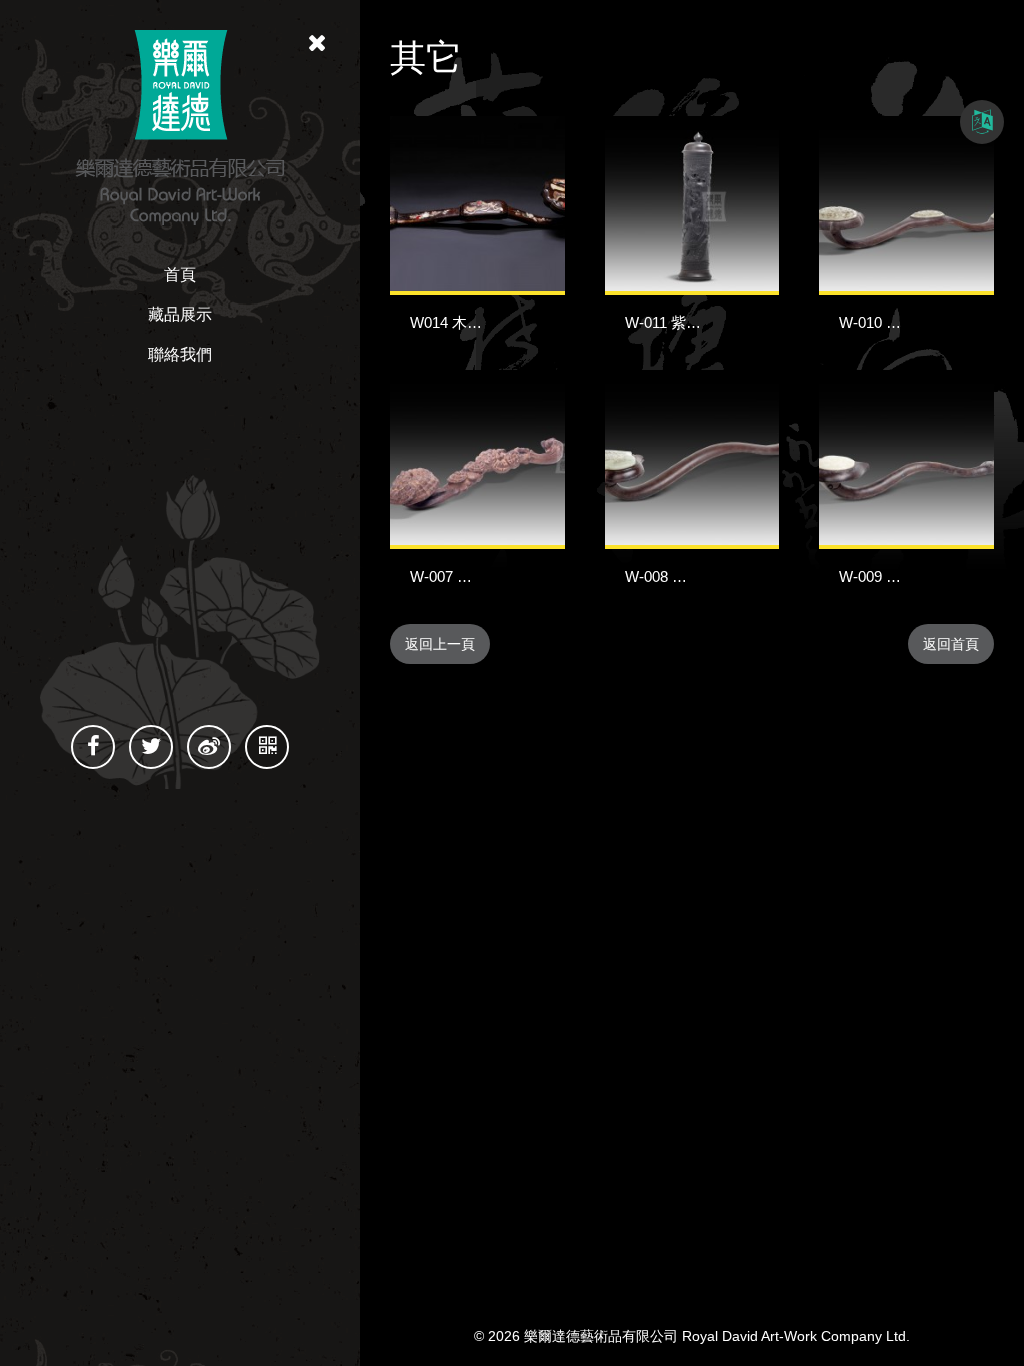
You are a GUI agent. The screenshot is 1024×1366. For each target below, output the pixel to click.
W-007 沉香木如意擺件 (486, 576)
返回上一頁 (440, 644)
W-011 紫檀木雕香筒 (693, 322)
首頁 (180, 274)
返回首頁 (951, 644)
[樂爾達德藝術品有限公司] (180, 126)
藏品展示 (180, 314)
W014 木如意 (453, 322)
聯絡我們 (180, 354)
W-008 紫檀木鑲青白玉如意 (716, 576)
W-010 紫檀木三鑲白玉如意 (930, 322)
